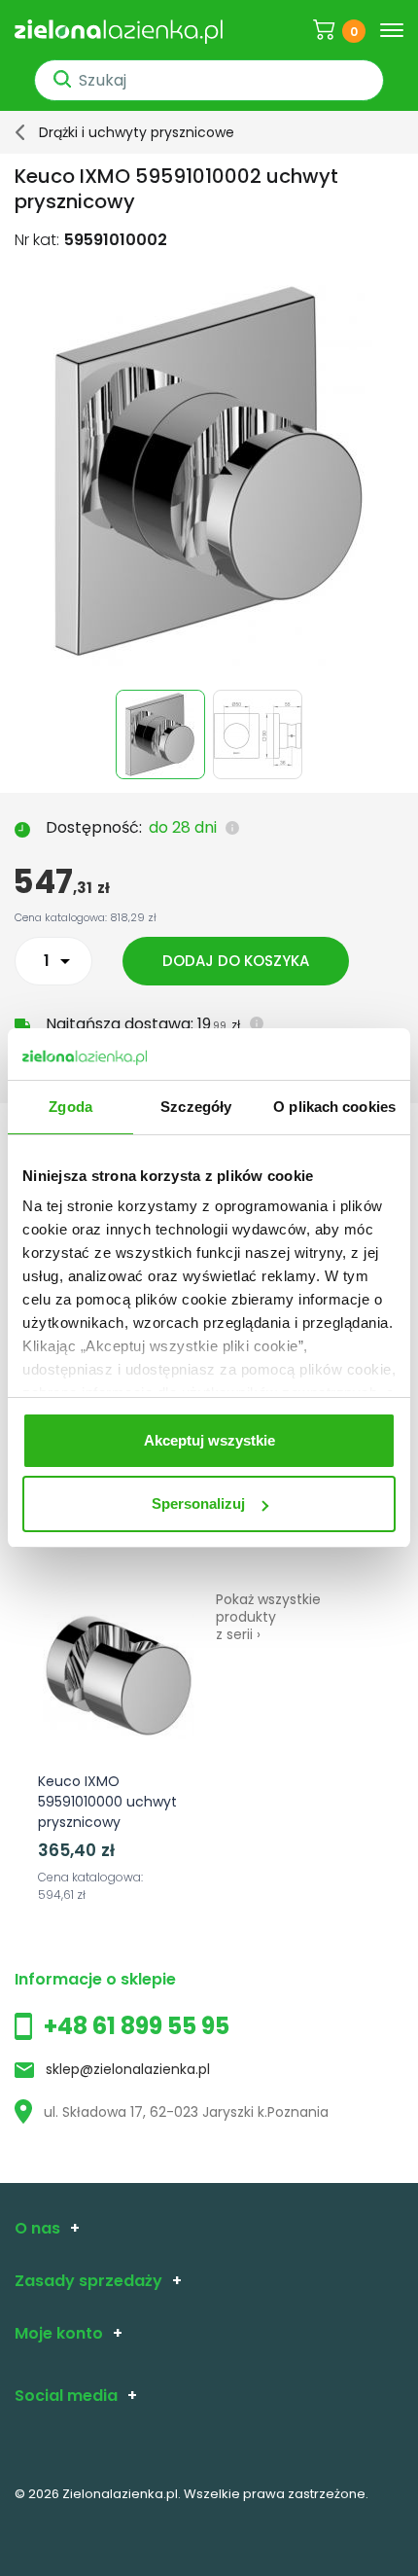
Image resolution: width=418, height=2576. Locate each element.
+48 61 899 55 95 (137, 2026)
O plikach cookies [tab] (334, 1107)
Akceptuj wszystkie (209, 1440)
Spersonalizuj (198, 1503)
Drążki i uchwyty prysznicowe (137, 132)
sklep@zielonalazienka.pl (128, 2069)
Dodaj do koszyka (236, 961)
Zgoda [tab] (70, 1107)
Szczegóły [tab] (196, 1107)
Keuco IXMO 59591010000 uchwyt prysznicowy (107, 1802)
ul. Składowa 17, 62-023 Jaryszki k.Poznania (186, 2112)
